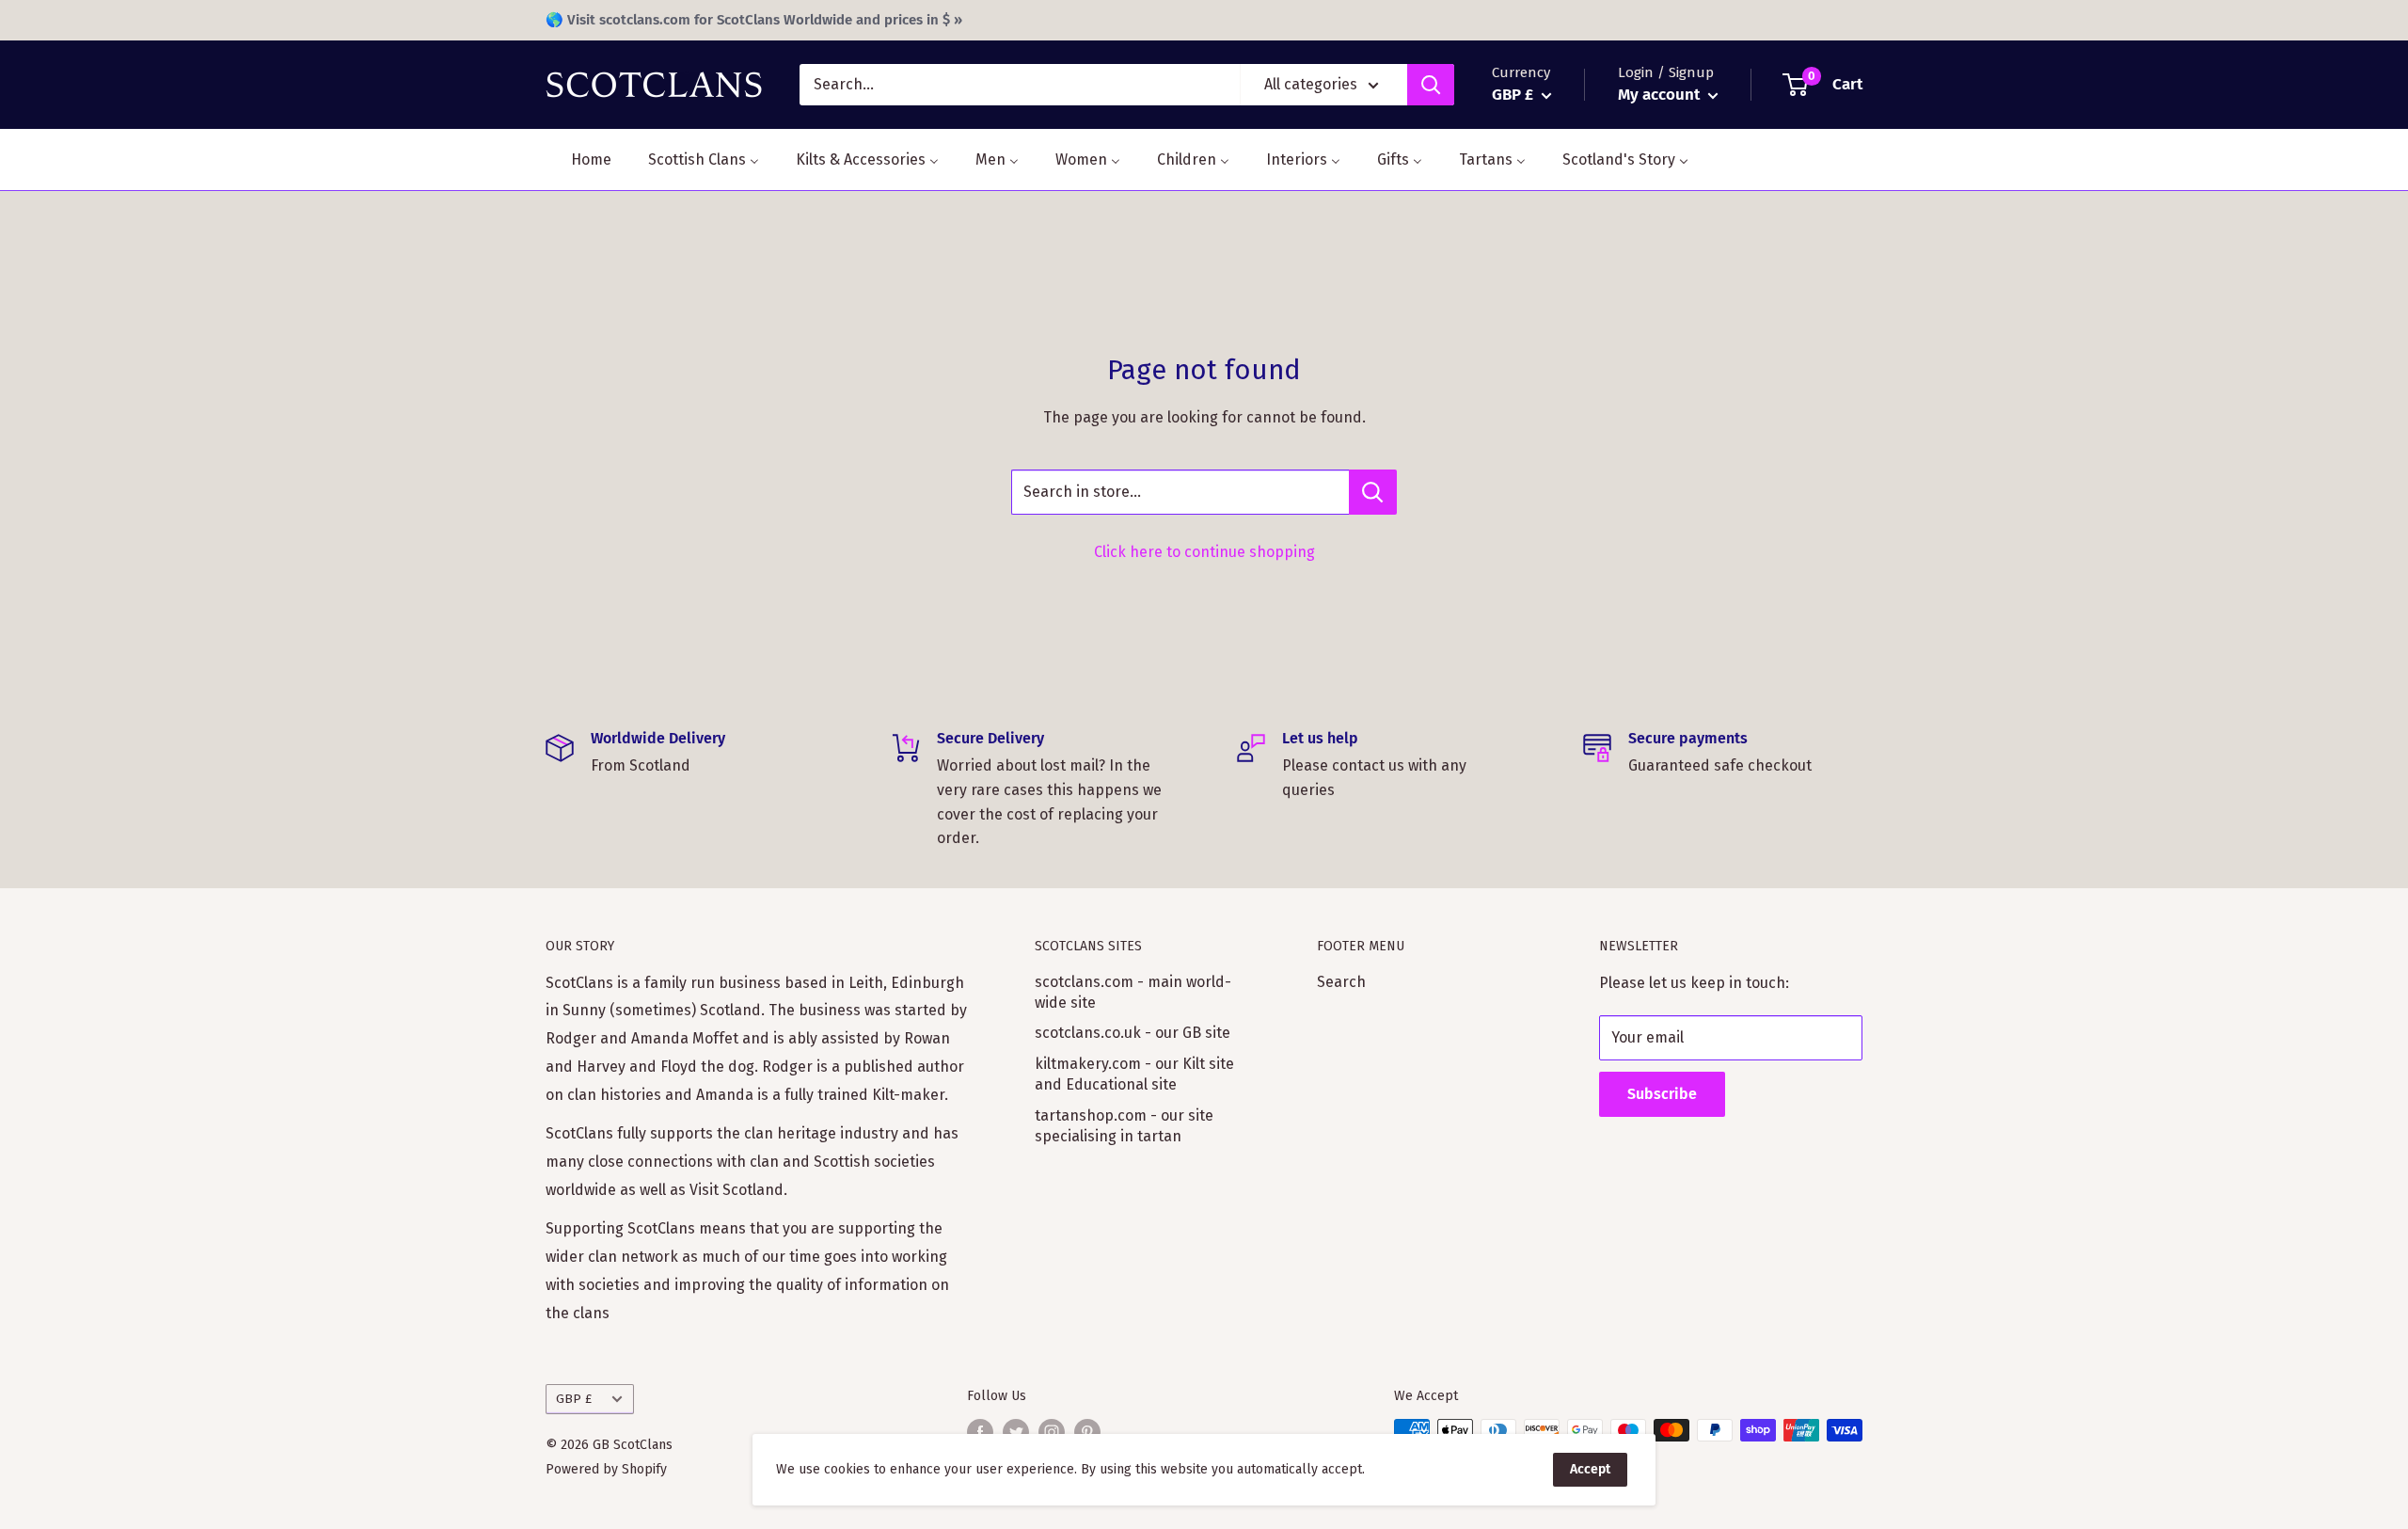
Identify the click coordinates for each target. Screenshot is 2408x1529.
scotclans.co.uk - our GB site (1133, 1033)
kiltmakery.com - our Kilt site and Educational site (1134, 1074)
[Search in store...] (1373, 492)
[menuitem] (579, 159)
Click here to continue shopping (1204, 552)
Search (1341, 982)
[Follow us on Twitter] (1016, 1432)
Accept (1590, 1469)
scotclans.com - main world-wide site (1133, 992)
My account (1661, 95)
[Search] (1431, 85)
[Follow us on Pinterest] (1087, 1432)
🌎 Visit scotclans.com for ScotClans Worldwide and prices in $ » (754, 20)
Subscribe (1662, 1094)
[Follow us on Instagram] (1052, 1432)
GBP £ (574, 1399)
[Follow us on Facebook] (980, 1432)
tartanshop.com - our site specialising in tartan (1124, 1126)
